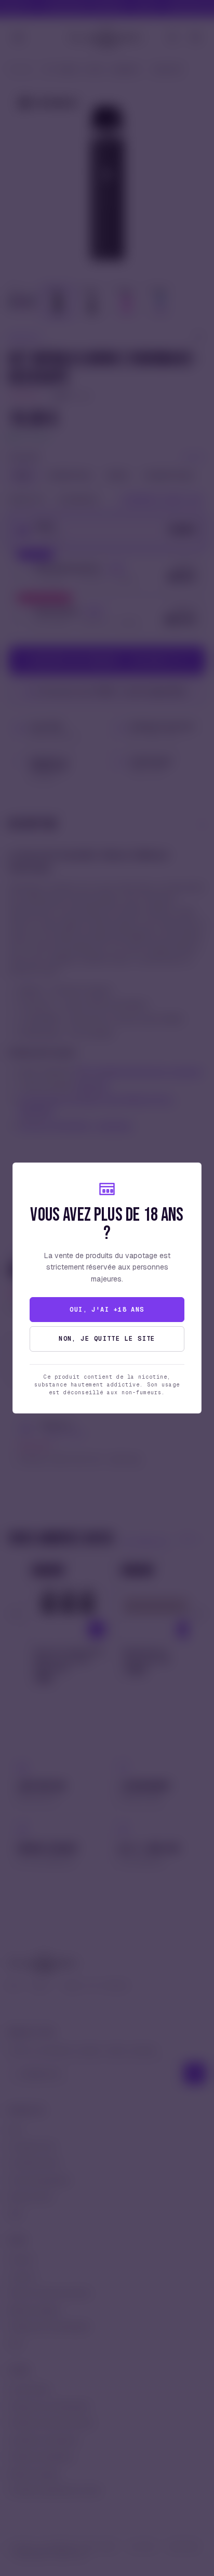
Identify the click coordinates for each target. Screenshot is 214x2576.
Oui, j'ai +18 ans (107, 1310)
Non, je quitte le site (107, 1339)
